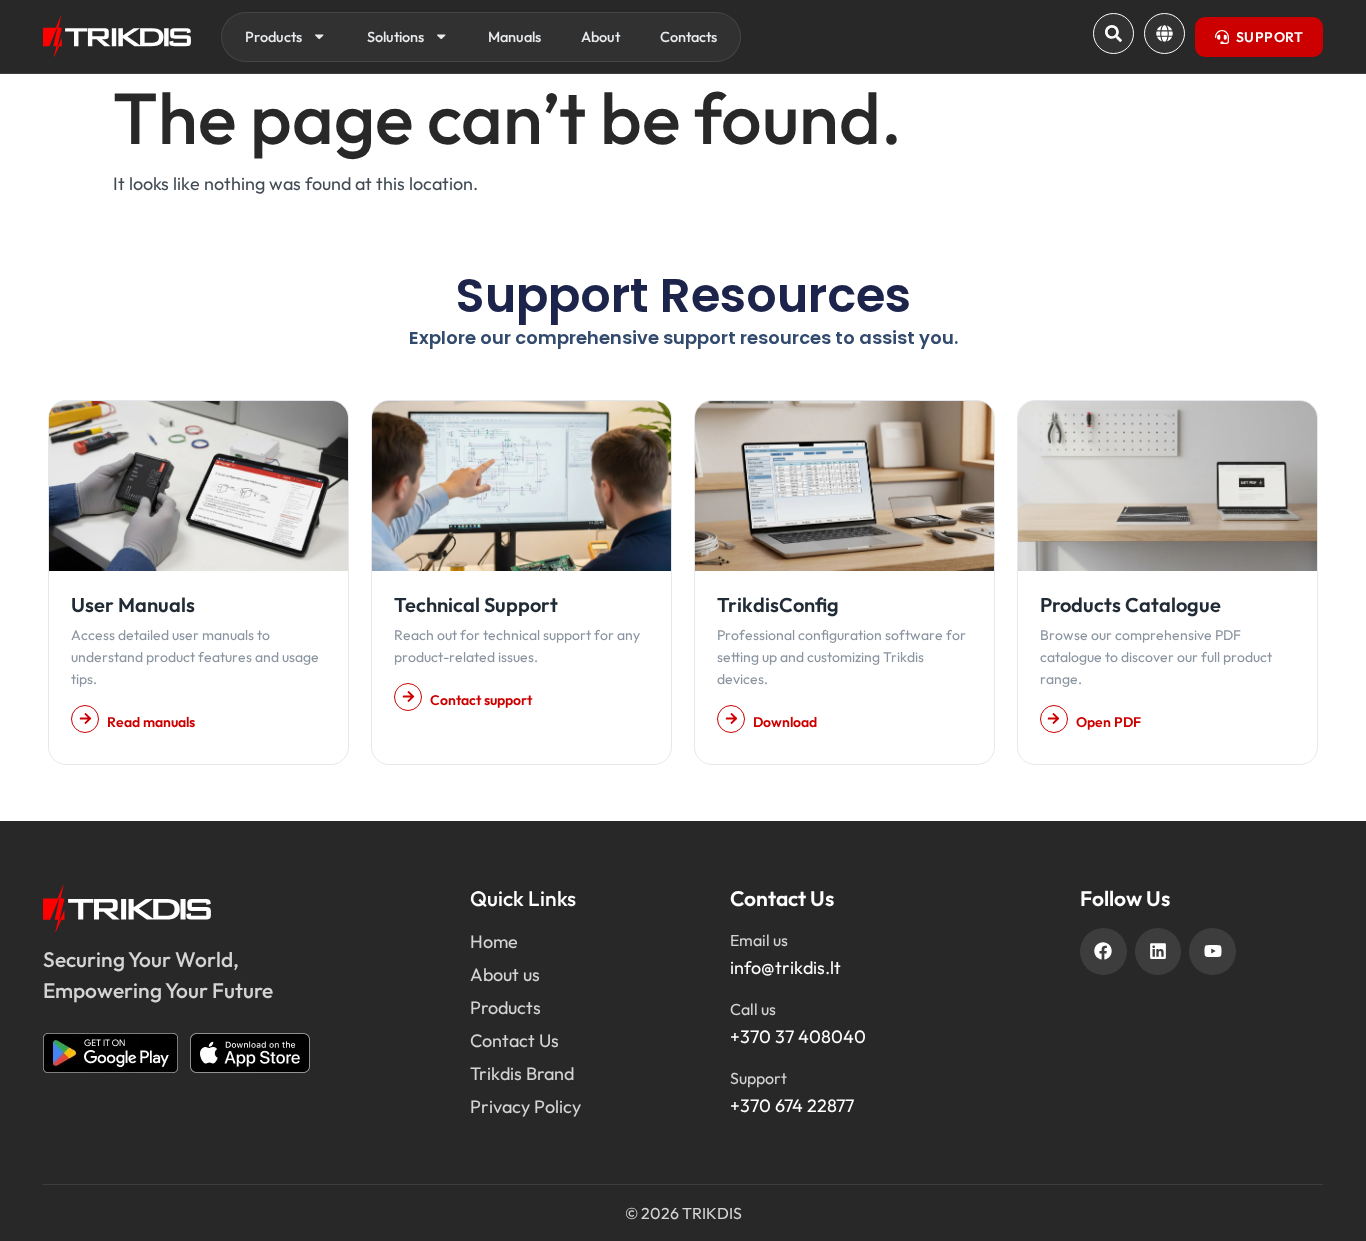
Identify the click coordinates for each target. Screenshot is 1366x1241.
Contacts (688, 36)
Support (758, 1078)
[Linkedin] (1158, 951)
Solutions (395, 36)
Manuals (514, 36)
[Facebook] (1103, 951)
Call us (753, 1009)
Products (273, 36)
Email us (759, 940)
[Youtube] (1212, 951)
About (600, 36)
